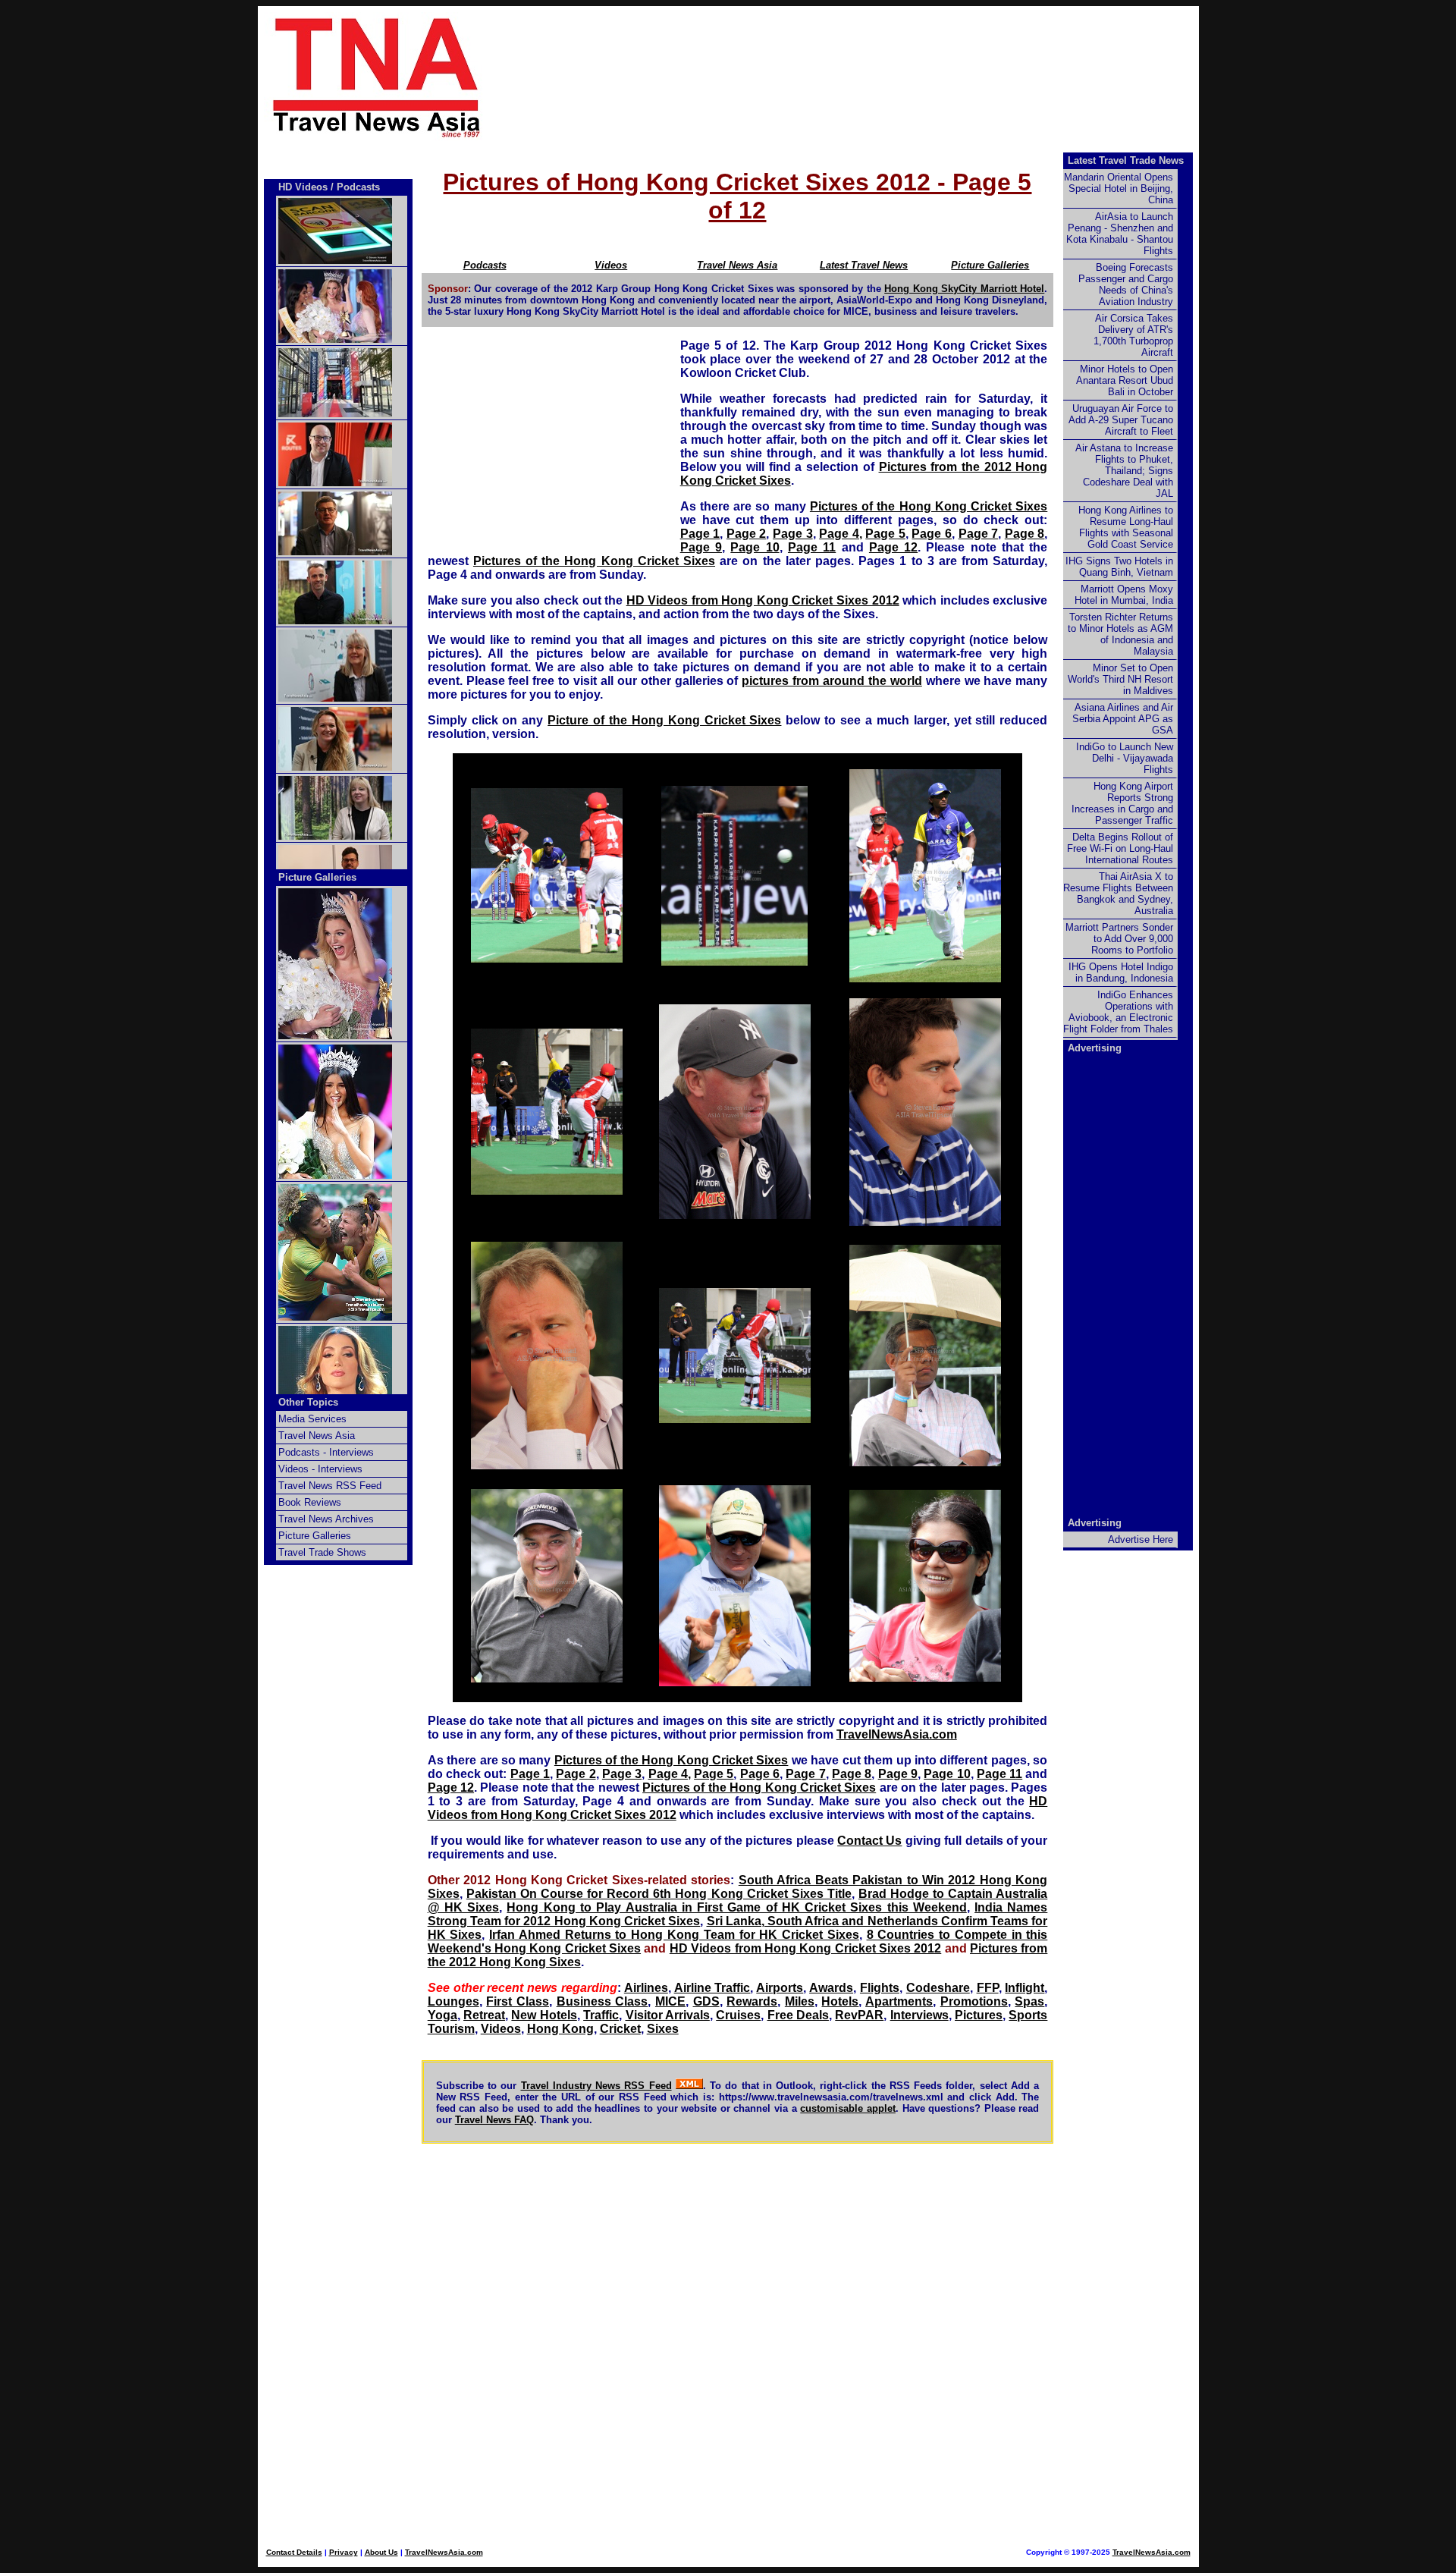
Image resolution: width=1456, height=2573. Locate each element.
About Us (381, 2552)
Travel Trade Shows (322, 1552)
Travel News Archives (326, 1519)
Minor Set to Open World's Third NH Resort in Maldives (1120, 679)
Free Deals (798, 2015)
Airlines (646, 1988)
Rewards (752, 2001)
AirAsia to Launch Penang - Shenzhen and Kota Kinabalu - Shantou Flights (1120, 234)
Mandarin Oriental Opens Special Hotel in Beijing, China (1119, 188)
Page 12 (893, 547)
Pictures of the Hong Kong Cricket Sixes (929, 506)
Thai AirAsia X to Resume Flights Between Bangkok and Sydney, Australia (1118, 894)
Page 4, (841, 534)
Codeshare (938, 1988)
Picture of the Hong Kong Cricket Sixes (664, 720)
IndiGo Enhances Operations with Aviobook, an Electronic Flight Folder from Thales (1118, 1012)
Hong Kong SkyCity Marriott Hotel (964, 289)
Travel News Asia (737, 265)
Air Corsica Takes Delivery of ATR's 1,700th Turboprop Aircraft (1133, 335)
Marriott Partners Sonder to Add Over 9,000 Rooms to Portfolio (1119, 939)
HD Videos (303, 187)
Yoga (442, 2015)
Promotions (974, 2001)
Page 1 (700, 534)
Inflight (1025, 1988)
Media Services (312, 1419)
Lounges (453, 2001)
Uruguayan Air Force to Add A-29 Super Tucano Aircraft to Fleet (1121, 420)
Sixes (663, 2029)
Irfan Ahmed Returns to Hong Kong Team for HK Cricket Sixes (674, 1935)
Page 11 (812, 547)
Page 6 (932, 534)
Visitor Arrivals (668, 2015)
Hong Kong (560, 2029)
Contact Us (869, 1841)
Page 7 (979, 534)
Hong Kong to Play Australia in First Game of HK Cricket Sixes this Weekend (736, 1907)
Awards (831, 1988)
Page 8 (1025, 534)
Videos (501, 2029)
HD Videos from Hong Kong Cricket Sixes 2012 (763, 600)
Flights (880, 1988)
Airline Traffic (712, 1988)
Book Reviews (310, 1502)
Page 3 (793, 534)
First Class (518, 2001)
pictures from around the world (832, 681)
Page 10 (755, 547)
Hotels (840, 2001)
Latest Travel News (864, 265)
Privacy (344, 2552)
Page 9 (701, 547)
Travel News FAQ (494, 2120)
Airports (780, 1988)
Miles (800, 2001)
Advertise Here (1141, 1539)
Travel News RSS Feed (330, 1486)
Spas (1029, 2001)
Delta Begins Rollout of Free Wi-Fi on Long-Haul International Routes (1120, 848)
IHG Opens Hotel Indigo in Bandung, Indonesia (1121, 972)
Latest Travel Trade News (1126, 160)
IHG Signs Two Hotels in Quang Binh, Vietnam (1119, 567)
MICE (670, 2001)
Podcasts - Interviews (326, 1452)
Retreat (484, 2015)
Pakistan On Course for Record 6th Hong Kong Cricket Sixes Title (659, 1894)
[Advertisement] (866, 77)
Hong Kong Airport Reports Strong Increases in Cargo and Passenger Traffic (1122, 803)
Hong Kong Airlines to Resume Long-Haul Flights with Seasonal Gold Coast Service (1126, 527)
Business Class (602, 2001)
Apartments (899, 2001)
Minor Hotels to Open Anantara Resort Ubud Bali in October (1125, 380)
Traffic (601, 2015)
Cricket (620, 2029)
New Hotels (544, 2015)
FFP (988, 1988)
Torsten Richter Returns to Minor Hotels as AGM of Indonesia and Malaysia (1120, 634)
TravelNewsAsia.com (897, 1734)
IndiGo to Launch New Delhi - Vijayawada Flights (1125, 758)
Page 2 (747, 534)
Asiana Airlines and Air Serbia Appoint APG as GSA (1123, 719)
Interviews (919, 2015)
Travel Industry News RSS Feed (596, 2086)
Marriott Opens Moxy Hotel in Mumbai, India (1124, 595)
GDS (706, 2001)
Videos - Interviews (320, 1469)
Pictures (979, 2015)
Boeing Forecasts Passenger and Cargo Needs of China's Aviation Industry (1126, 284)
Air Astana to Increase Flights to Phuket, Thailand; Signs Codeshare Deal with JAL (1124, 471)
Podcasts (358, 187)
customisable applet (848, 2108)
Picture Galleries (990, 265)
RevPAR (859, 2015)
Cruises (738, 2015)
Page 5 (885, 534)
